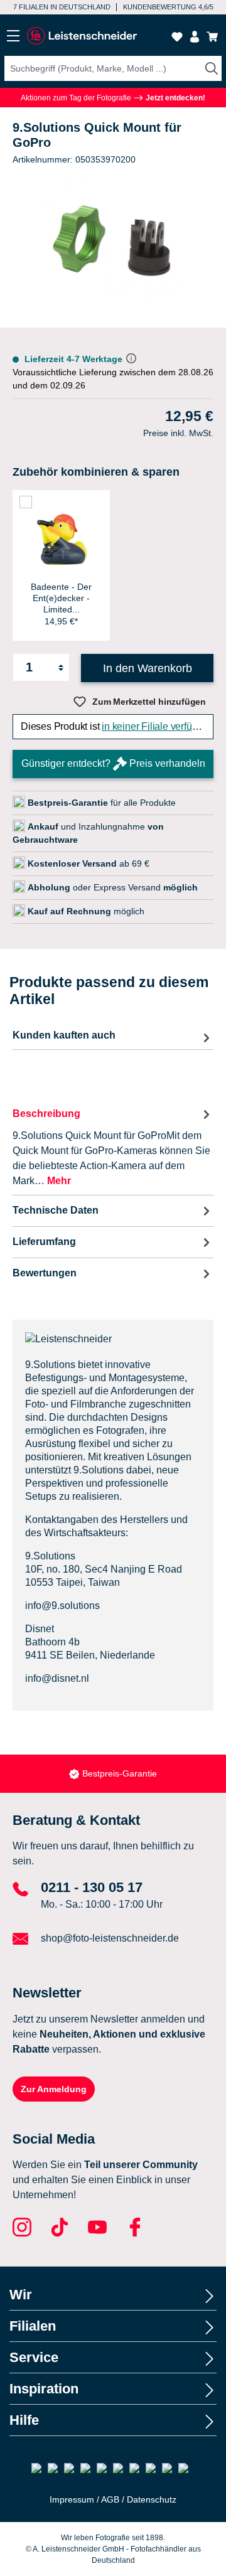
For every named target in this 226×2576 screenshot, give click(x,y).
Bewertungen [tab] (45, 1273)
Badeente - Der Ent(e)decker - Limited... (61, 598)
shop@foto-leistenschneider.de (110, 1938)
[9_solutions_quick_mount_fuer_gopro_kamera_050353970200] (113, 247)
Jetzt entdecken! (175, 98)
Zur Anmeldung (54, 2089)
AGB (110, 2499)
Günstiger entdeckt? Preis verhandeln (113, 763)
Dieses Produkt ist (116, 726)
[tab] (113, 1147)
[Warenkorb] (212, 37)
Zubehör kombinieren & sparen (96, 472)
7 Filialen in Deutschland (62, 7)
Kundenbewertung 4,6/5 (168, 7)
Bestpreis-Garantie (120, 1773)
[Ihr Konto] (195, 37)
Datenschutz (152, 2499)
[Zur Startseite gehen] (82, 36)
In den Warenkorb (148, 668)
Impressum (72, 2499)
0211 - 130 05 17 (92, 1887)
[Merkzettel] (177, 37)
